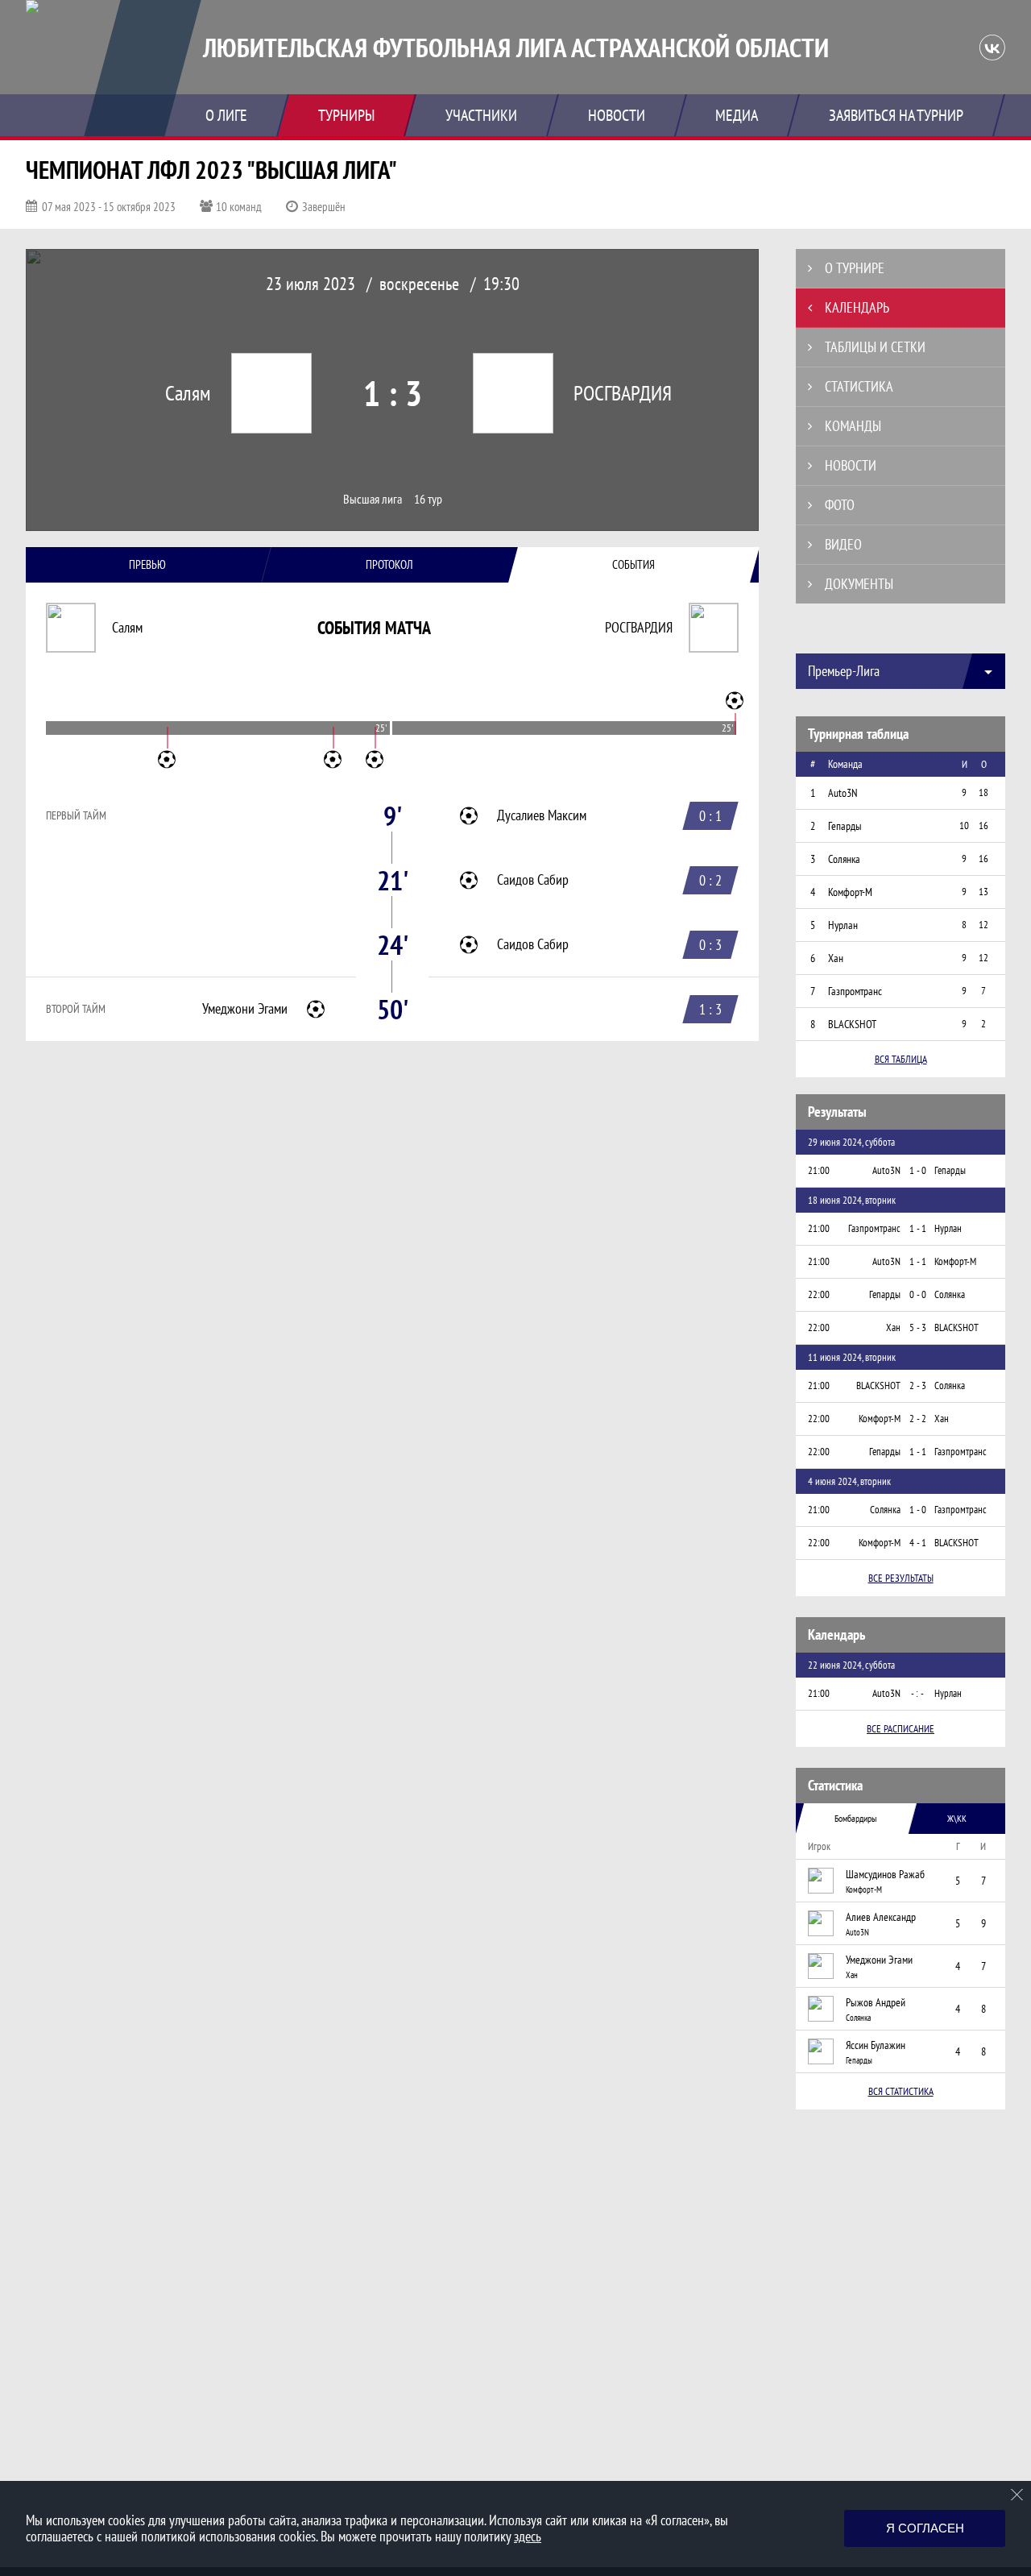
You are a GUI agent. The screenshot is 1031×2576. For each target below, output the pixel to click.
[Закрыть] (1017, 2495)
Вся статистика (901, 2091)
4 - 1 (918, 1543)
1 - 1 (918, 1228)
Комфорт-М (864, 1889)
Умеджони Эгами (245, 1009)
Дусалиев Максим (542, 815)
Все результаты (901, 1578)
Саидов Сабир (533, 880)
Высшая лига (373, 499)
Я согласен (925, 2528)
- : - (917, 1693)
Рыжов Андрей (876, 2002)
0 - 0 (918, 1294)
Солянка (858, 2018)
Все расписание (901, 1729)
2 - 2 (918, 1419)
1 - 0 (918, 1170)
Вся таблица (901, 1059)
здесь (528, 2536)
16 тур (428, 499)
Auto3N (857, 1932)
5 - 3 (918, 1327)
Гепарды (859, 2060)
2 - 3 (918, 1385)
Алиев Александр (881, 1917)
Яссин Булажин (876, 2045)
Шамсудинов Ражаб (885, 1874)
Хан (852, 1975)
